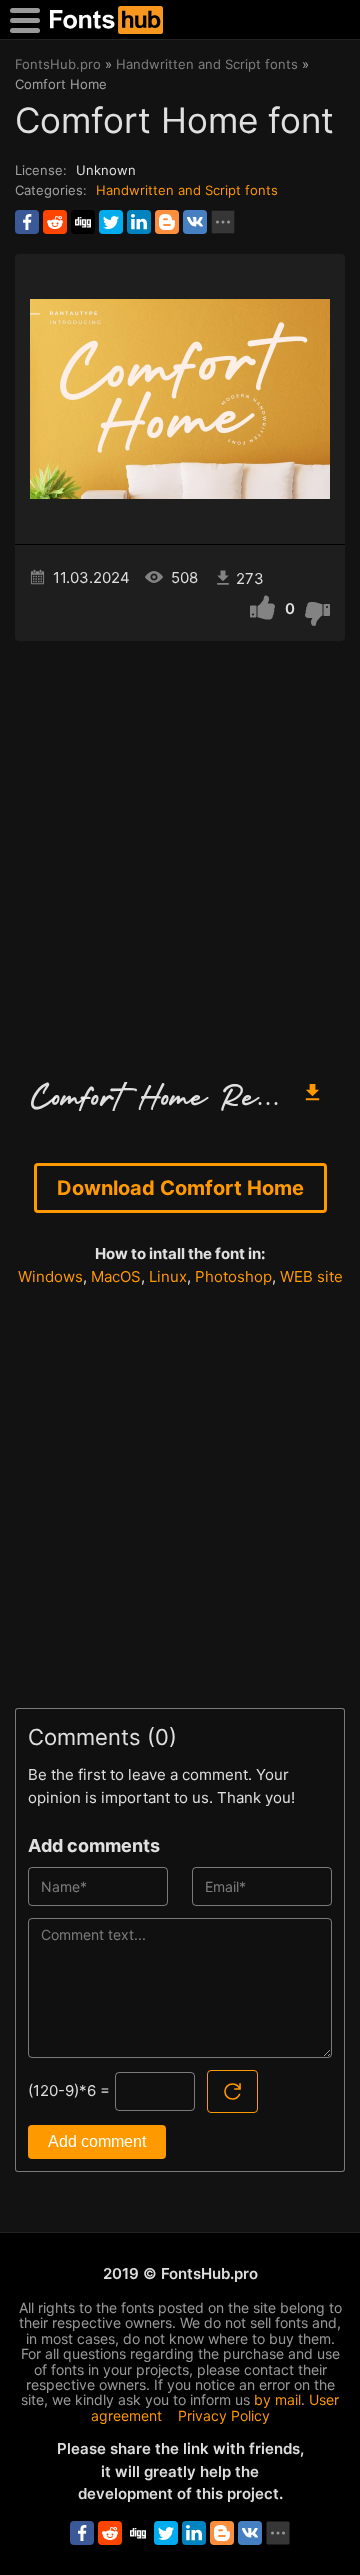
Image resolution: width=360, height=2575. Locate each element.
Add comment (97, 2141)
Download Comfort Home (180, 1188)
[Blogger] (167, 222)
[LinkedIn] (139, 222)
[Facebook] (27, 222)
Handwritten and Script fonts (187, 190)
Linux (168, 1276)
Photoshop (233, 1276)
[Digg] (83, 222)
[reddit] (55, 222)
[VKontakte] (195, 222)
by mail (277, 2399)
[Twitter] (111, 222)
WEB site (311, 1276)
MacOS (116, 1276)
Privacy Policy (224, 2415)
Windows (50, 1276)
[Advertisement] (180, 851)
